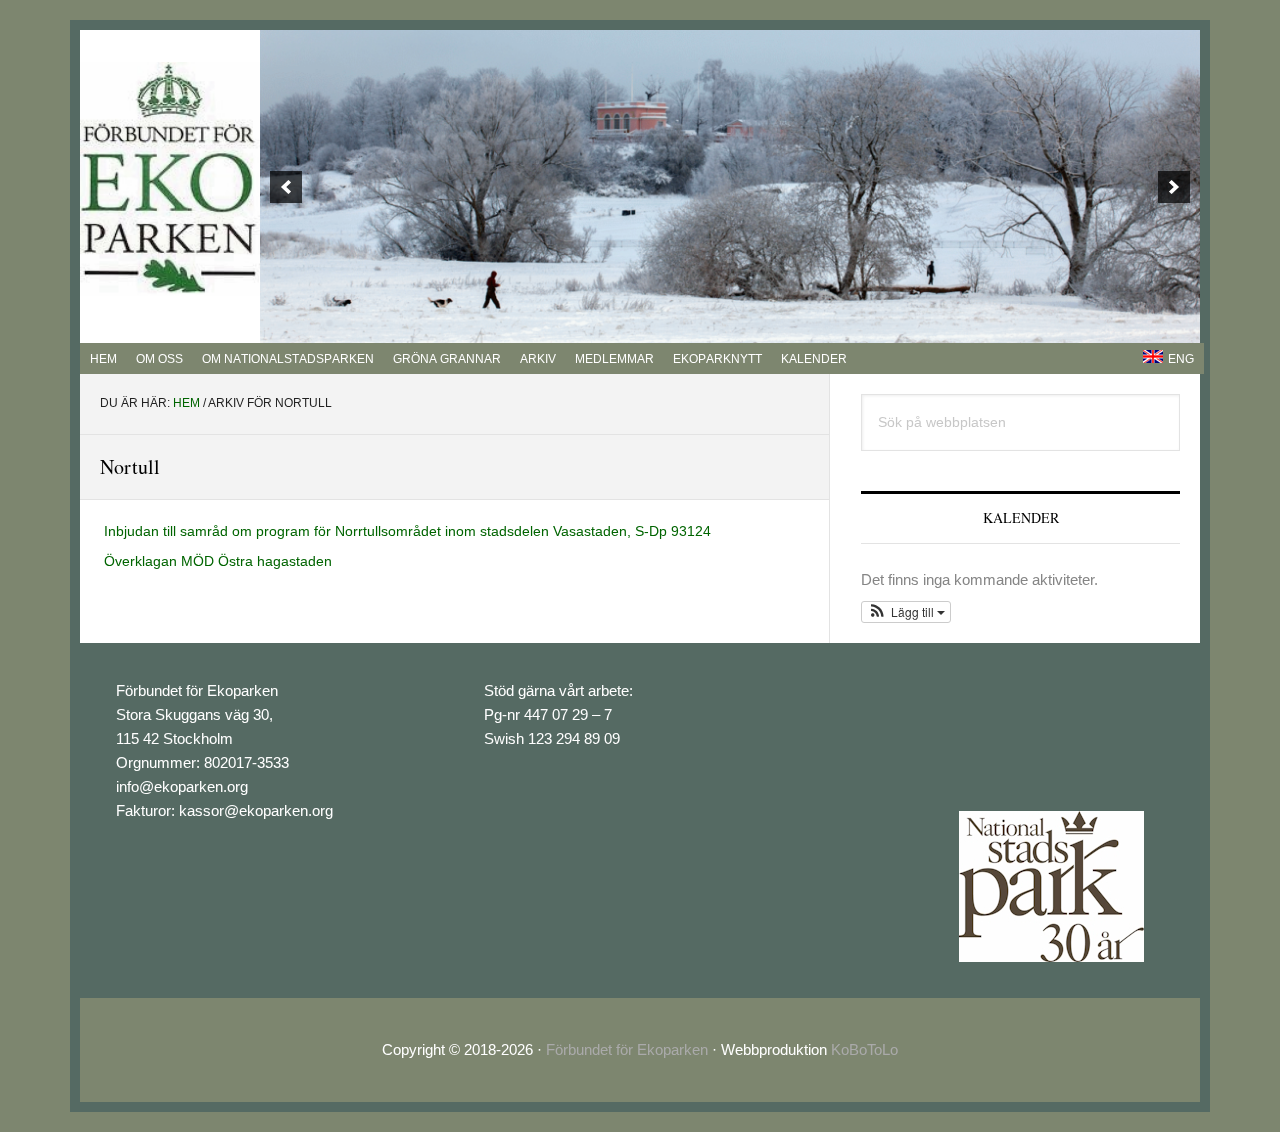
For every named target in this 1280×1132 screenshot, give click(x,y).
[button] (906, 612)
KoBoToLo (864, 1049)
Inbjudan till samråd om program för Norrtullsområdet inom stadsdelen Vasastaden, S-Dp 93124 (407, 531)
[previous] (286, 187)
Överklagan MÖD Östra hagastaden (218, 561)
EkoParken (170, 179)
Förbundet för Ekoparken (627, 1049)
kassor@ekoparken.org (256, 810)
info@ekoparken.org (182, 786)
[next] (1174, 187)
